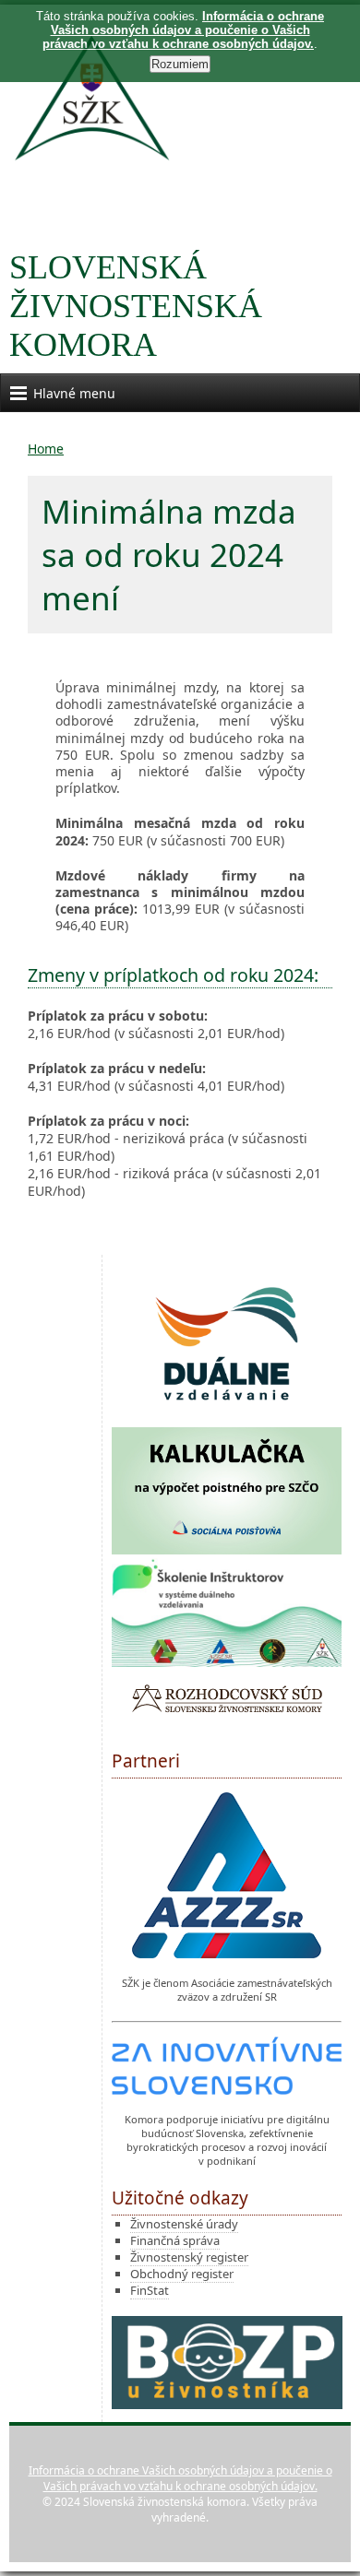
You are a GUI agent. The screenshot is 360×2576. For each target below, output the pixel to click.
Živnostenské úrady (184, 2224)
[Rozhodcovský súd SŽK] (227, 1701)
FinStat (150, 2290)
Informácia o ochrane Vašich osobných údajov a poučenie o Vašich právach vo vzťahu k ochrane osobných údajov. (180, 2478)
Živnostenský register (189, 2257)
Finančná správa (175, 2240)
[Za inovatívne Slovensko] (227, 2068)
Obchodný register (182, 2274)
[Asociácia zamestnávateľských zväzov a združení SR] (227, 1877)
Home (46, 449)
